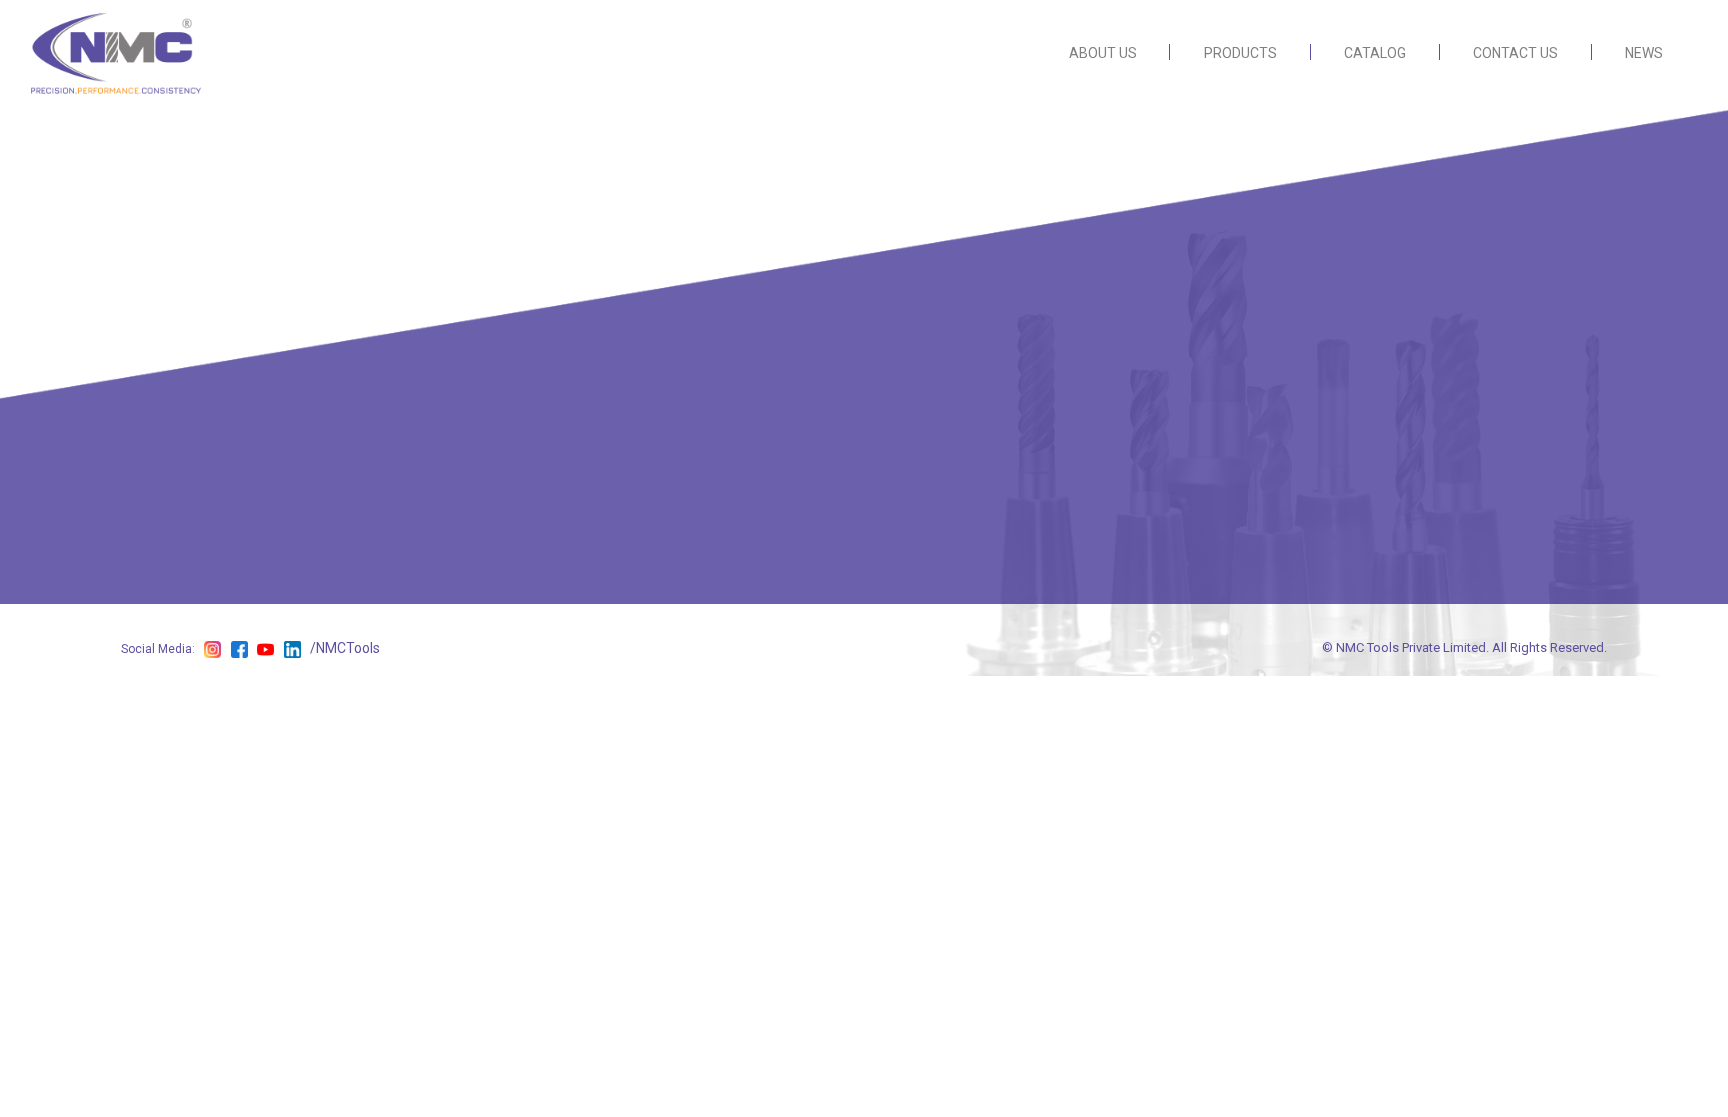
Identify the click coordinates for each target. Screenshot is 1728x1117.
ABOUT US (1103, 53)
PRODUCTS (1240, 53)
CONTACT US (1515, 53)
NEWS (1644, 53)
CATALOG (1375, 53)
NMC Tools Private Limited (1411, 647)
